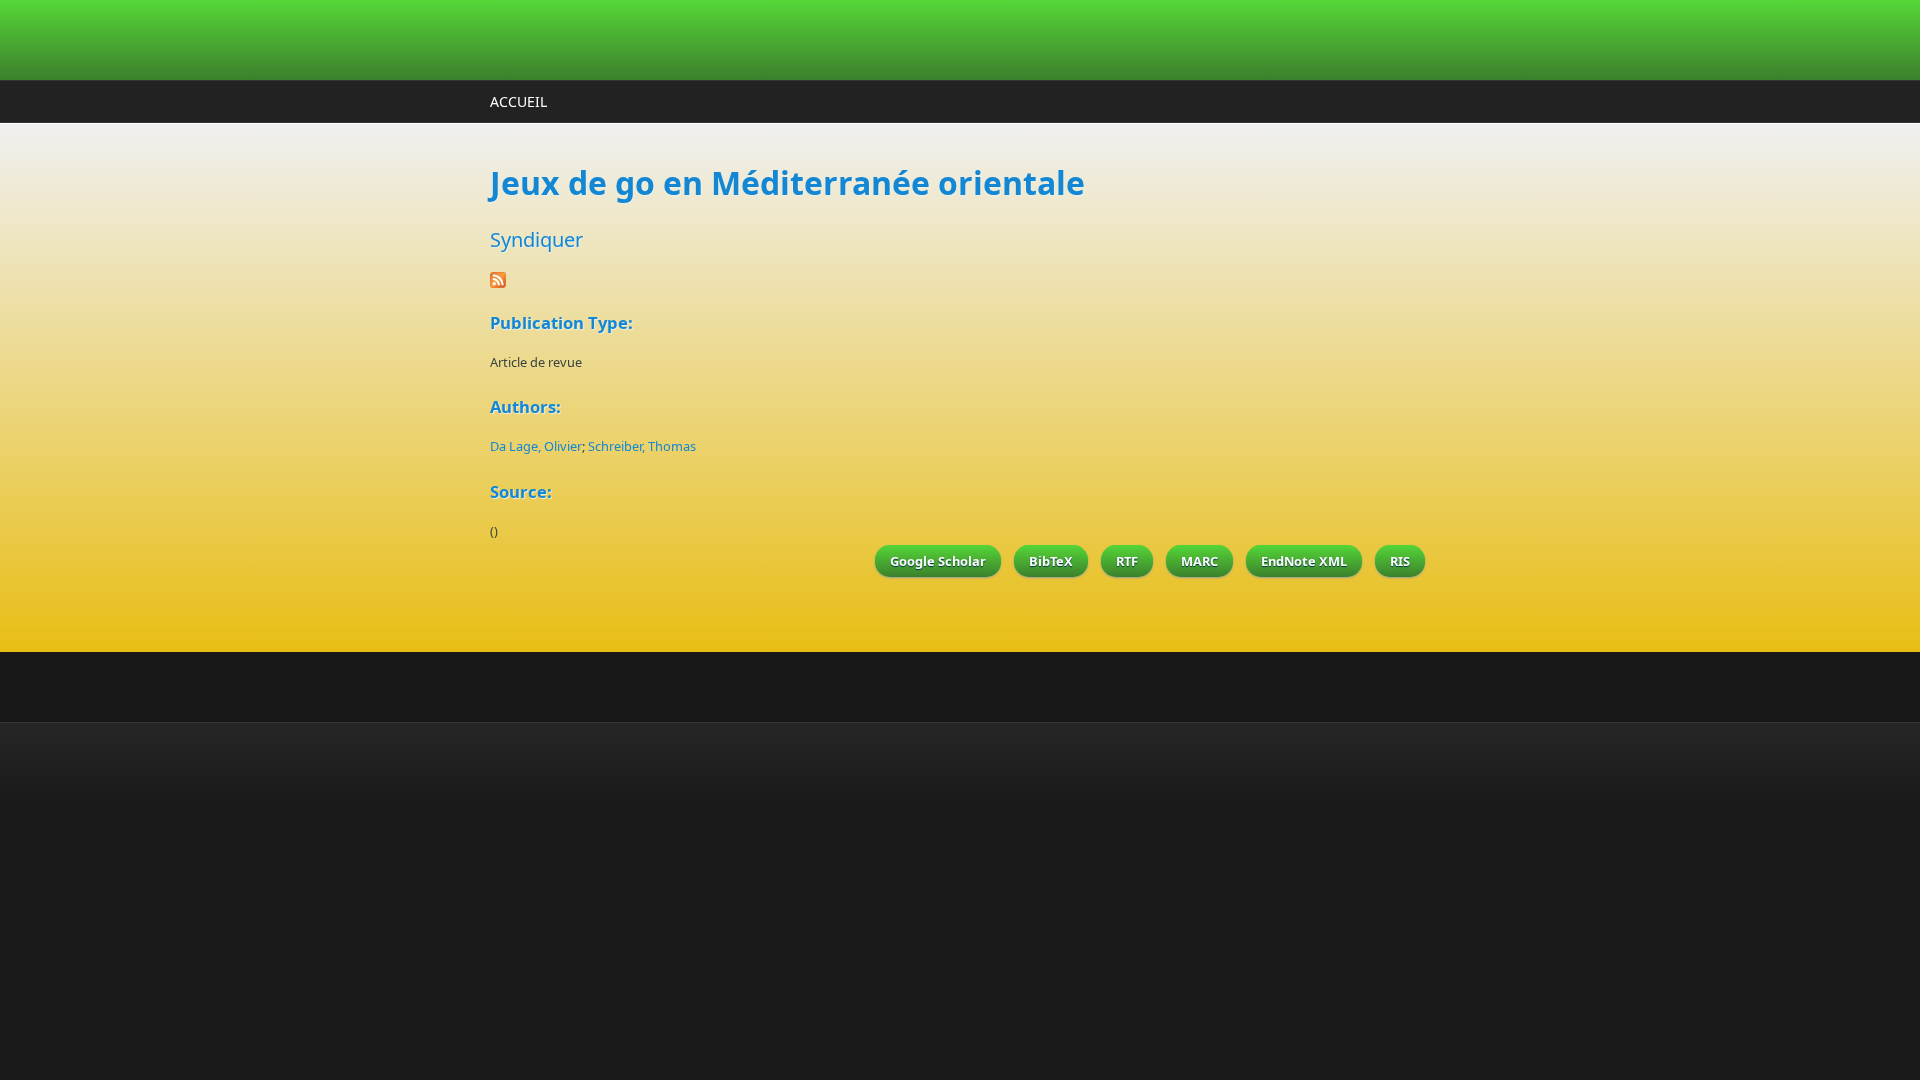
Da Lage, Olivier (536, 446)
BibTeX (1051, 561)
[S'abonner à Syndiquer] (960, 280)
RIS (1400, 561)
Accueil (518, 101)
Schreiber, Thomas (642, 446)
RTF (1127, 561)
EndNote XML (1304, 561)
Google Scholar (938, 561)
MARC (1199, 561)
